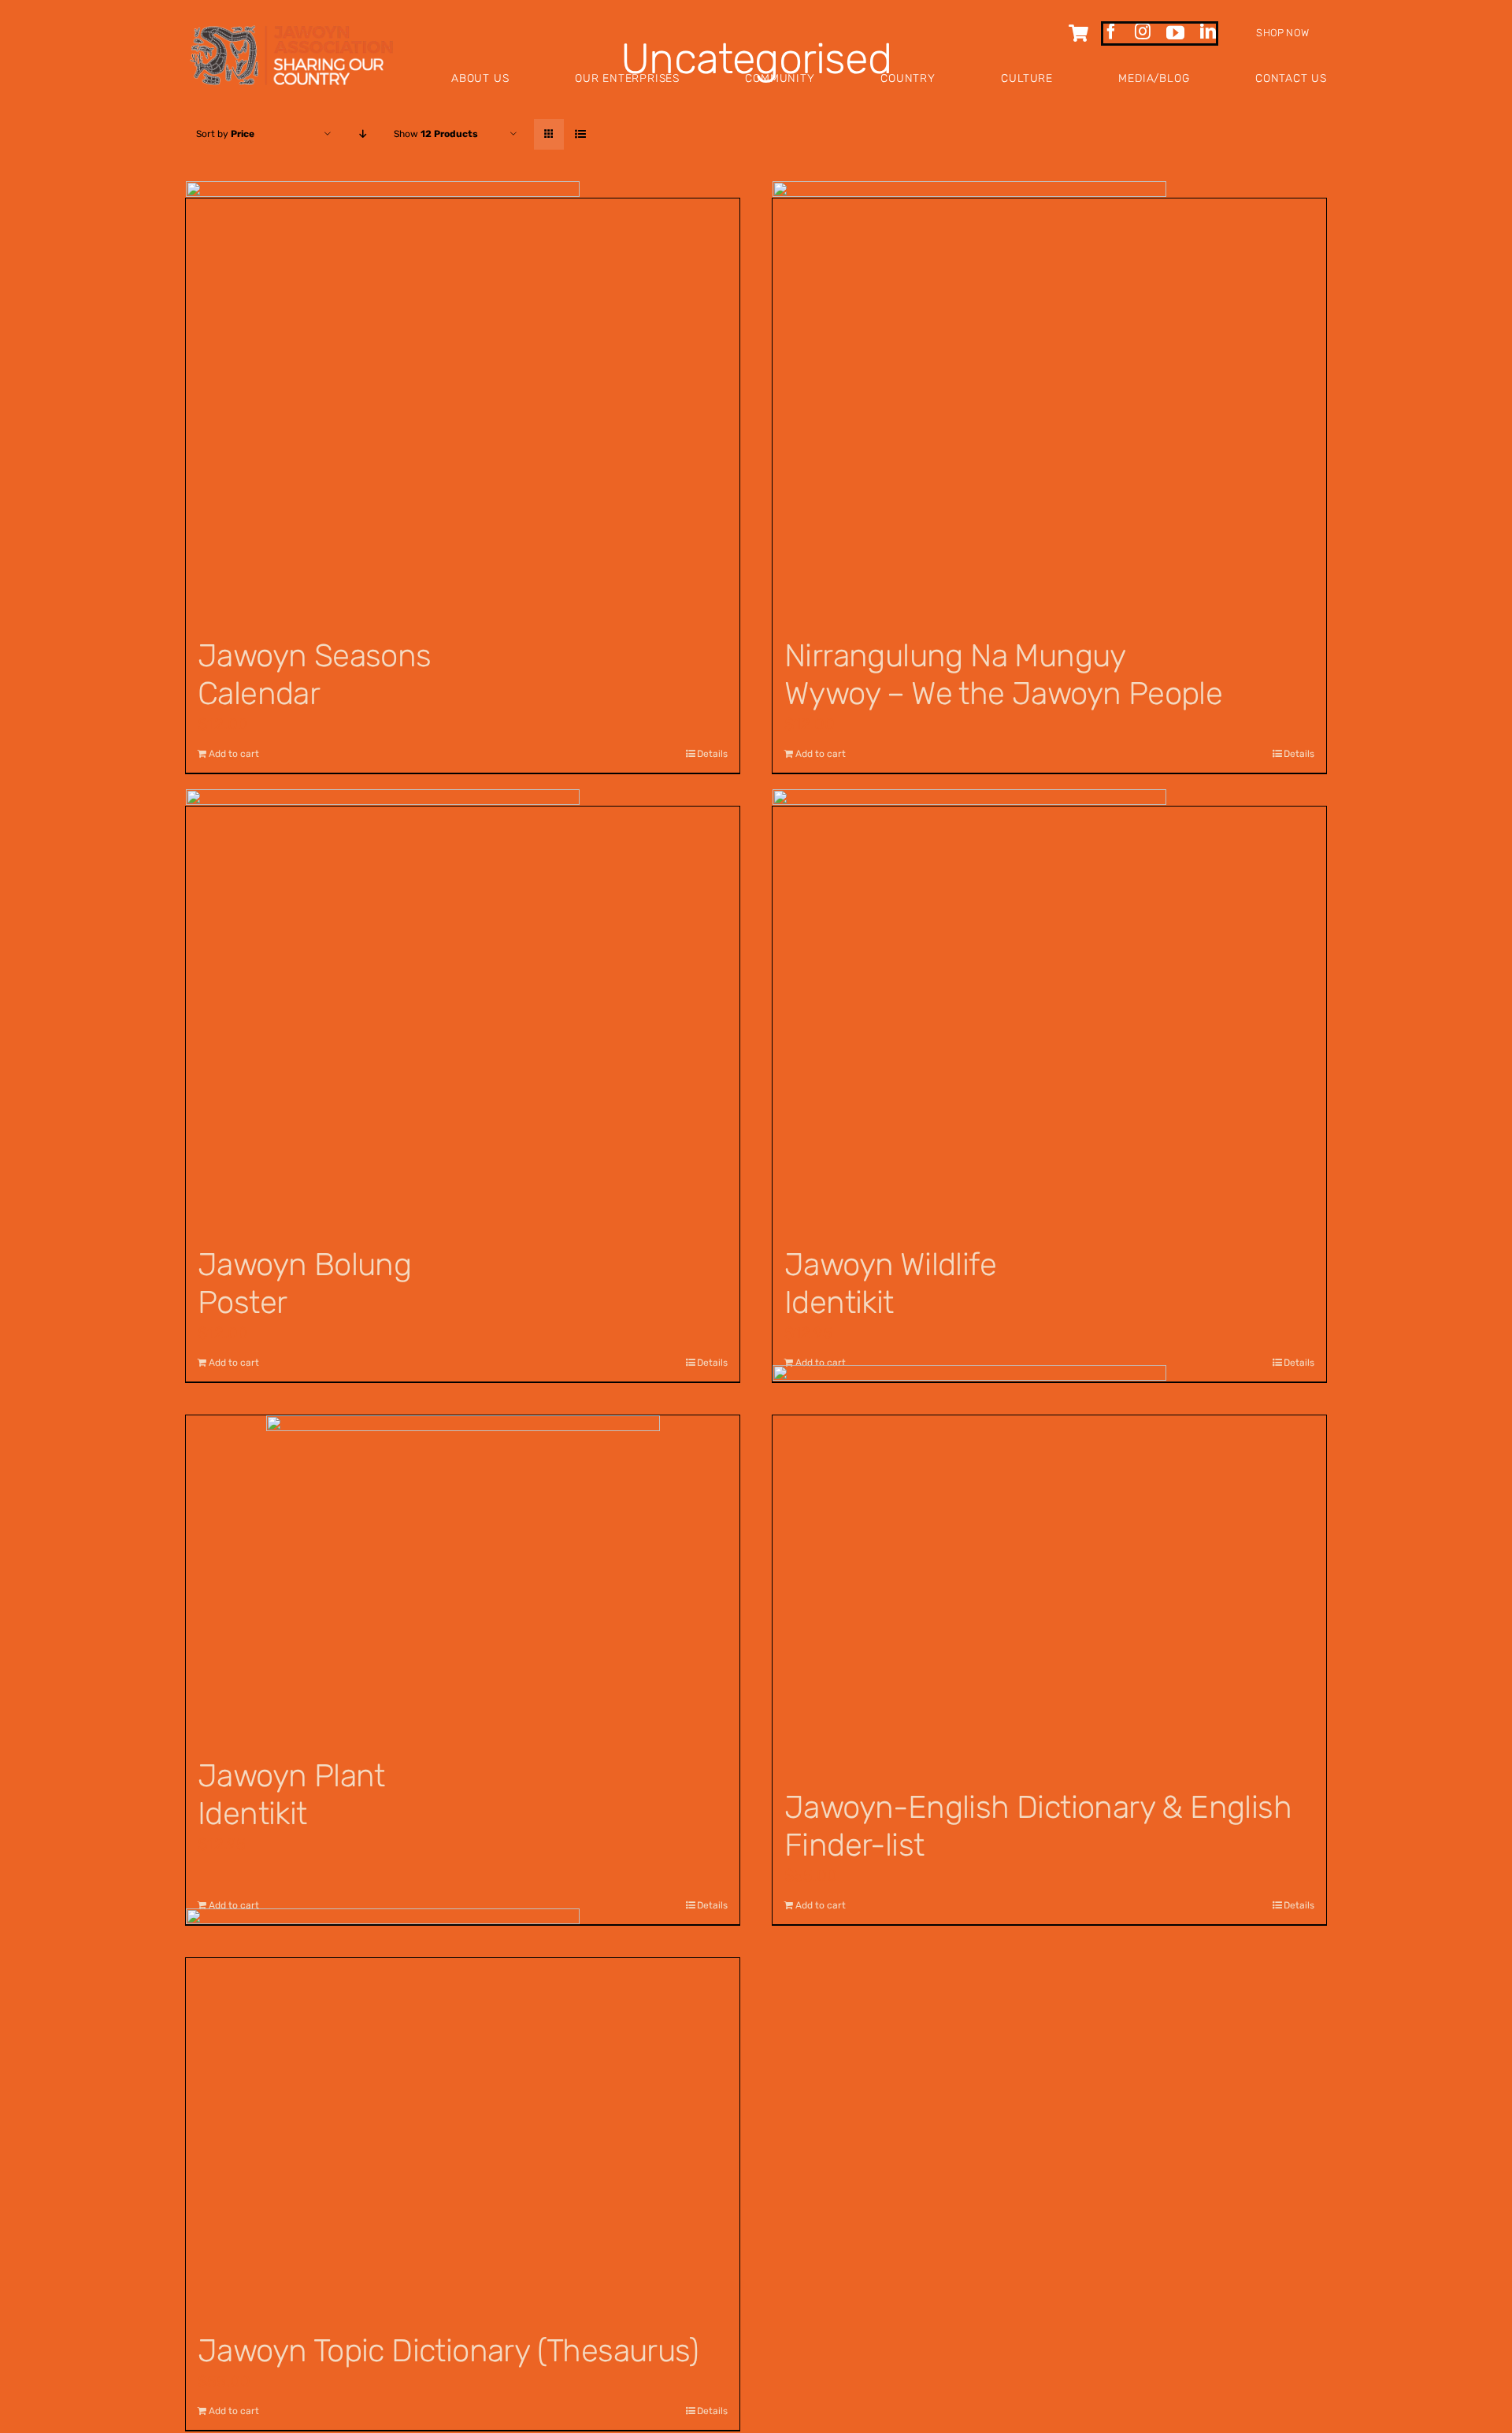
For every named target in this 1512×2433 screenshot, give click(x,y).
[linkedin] (1208, 32)
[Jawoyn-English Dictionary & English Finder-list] (1049, 1595)
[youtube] (1175, 33)
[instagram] (1143, 32)
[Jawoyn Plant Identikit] (463, 1578)
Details (712, 1363)
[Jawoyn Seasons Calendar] (463, 410)
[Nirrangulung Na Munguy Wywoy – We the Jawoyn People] (1049, 410)
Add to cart (234, 1363)
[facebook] (1111, 32)
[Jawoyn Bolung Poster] (463, 1018)
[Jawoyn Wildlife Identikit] (1049, 1018)
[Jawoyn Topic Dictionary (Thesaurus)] (463, 2137)
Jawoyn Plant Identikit (291, 1795)
